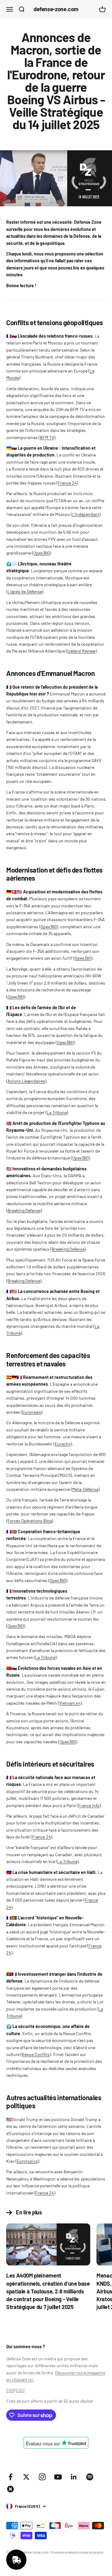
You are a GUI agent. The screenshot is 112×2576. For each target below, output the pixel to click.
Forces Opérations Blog (30, 1521)
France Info (89, 1805)
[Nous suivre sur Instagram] (42, 2477)
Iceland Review (81, 651)
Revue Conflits (36, 2054)
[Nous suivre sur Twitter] (26, 2477)
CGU (20, 2390)
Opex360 (42, 553)
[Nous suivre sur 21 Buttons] (10, 2489)
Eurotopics (27, 2161)
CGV (10, 2390)
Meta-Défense (85, 1489)
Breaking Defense (24, 1210)
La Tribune (57, 1112)
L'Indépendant (86, 514)
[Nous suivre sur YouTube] (58, 2477)
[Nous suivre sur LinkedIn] (74, 2477)
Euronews (32, 1412)
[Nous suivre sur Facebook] (10, 2477)
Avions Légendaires (26, 1081)
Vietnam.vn (70, 1703)
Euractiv (63, 1444)
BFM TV (47, 437)
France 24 (67, 483)
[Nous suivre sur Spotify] (90, 2477)
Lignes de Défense (25, 591)
